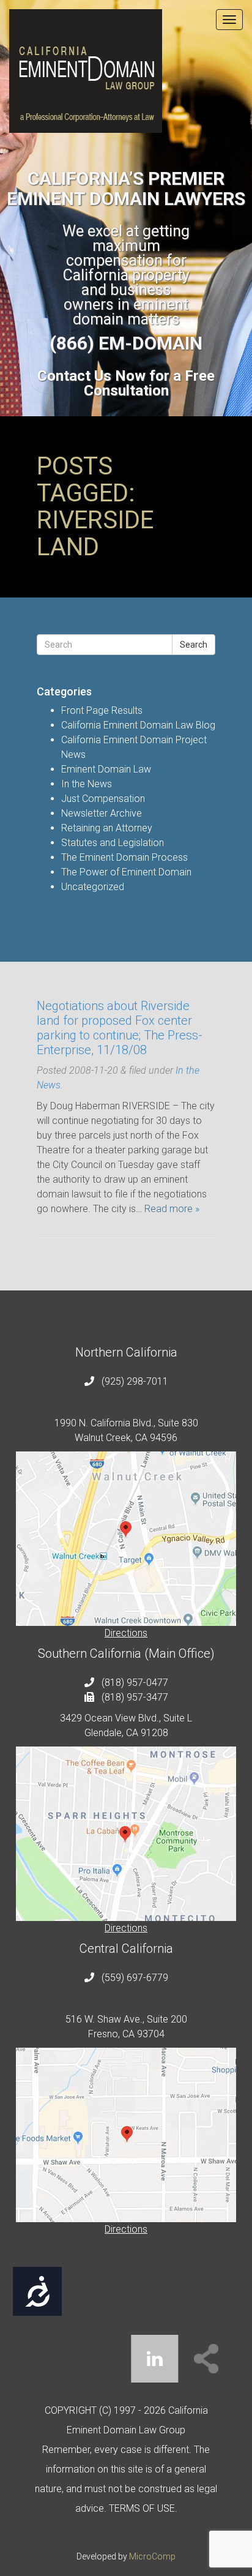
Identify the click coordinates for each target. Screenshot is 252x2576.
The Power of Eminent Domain (126, 872)
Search (194, 645)
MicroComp (152, 2556)
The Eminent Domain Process (124, 857)
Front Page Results (102, 710)
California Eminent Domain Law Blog (138, 725)
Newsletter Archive (102, 813)
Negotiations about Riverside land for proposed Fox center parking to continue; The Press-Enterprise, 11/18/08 (120, 1028)
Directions (126, 1633)
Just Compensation (103, 799)
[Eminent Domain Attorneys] (126, 71)
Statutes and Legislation (113, 843)
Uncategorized (93, 887)
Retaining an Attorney (107, 828)
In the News (87, 784)
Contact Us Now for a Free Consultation (126, 383)
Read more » (172, 1209)
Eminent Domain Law (106, 769)
